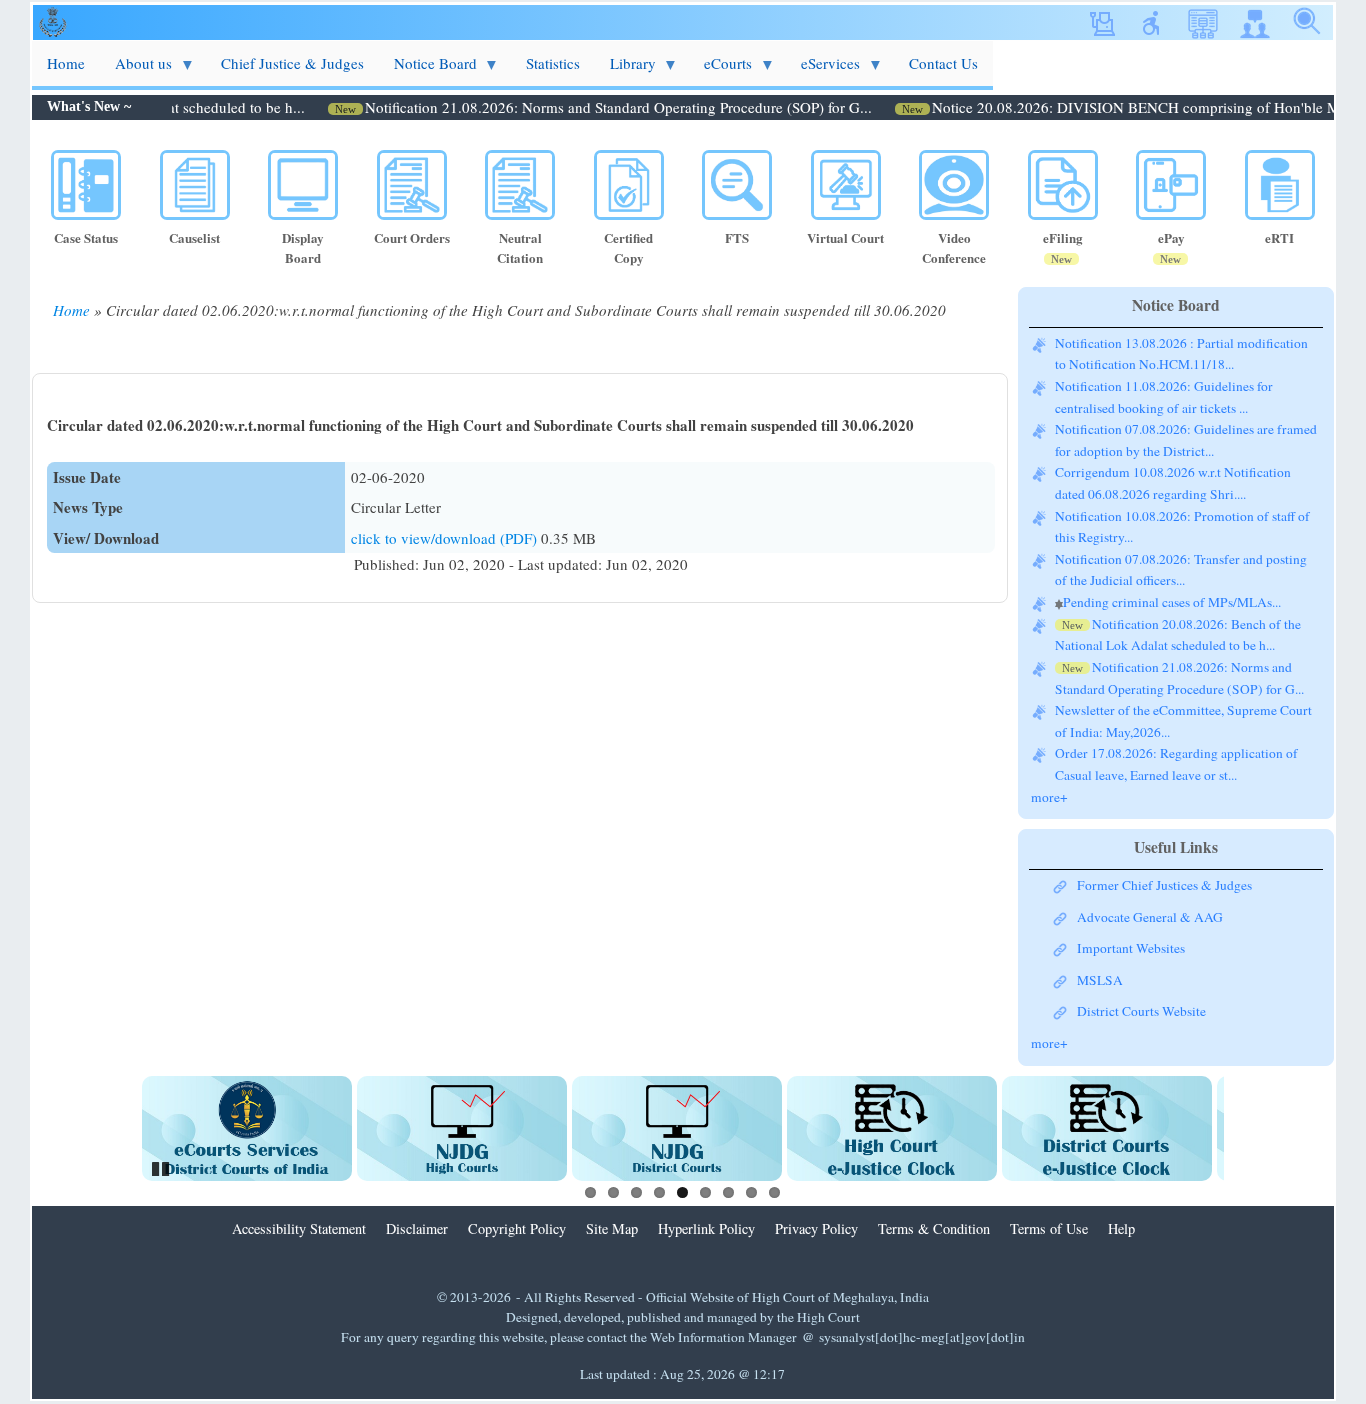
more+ (1049, 797)
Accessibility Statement (299, 1228)
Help (1121, 1228)
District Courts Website (1141, 1011)
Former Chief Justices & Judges (1164, 885)
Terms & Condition (934, 1228)
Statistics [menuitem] (553, 63)
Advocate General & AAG (1150, 917)
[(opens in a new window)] (247, 1128)
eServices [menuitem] (823, 69)
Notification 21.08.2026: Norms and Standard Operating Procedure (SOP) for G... (588, 107)
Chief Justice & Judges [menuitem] (292, 63)
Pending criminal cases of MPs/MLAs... (1172, 602)
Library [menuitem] (625, 69)
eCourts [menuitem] (720, 69)
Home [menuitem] (66, 63)
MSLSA (1100, 980)
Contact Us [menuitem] (943, 63)
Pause (162, 1166)
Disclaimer (417, 1228)
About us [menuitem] (136, 69)
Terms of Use (1049, 1228)
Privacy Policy (816, 1228)
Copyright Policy (517, 1228)
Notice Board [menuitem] (428, 69)
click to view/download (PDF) (446, 538)
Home (71, 310)
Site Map (612, 1228)
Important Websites (1131, 948)
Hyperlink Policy (706, 1228)
